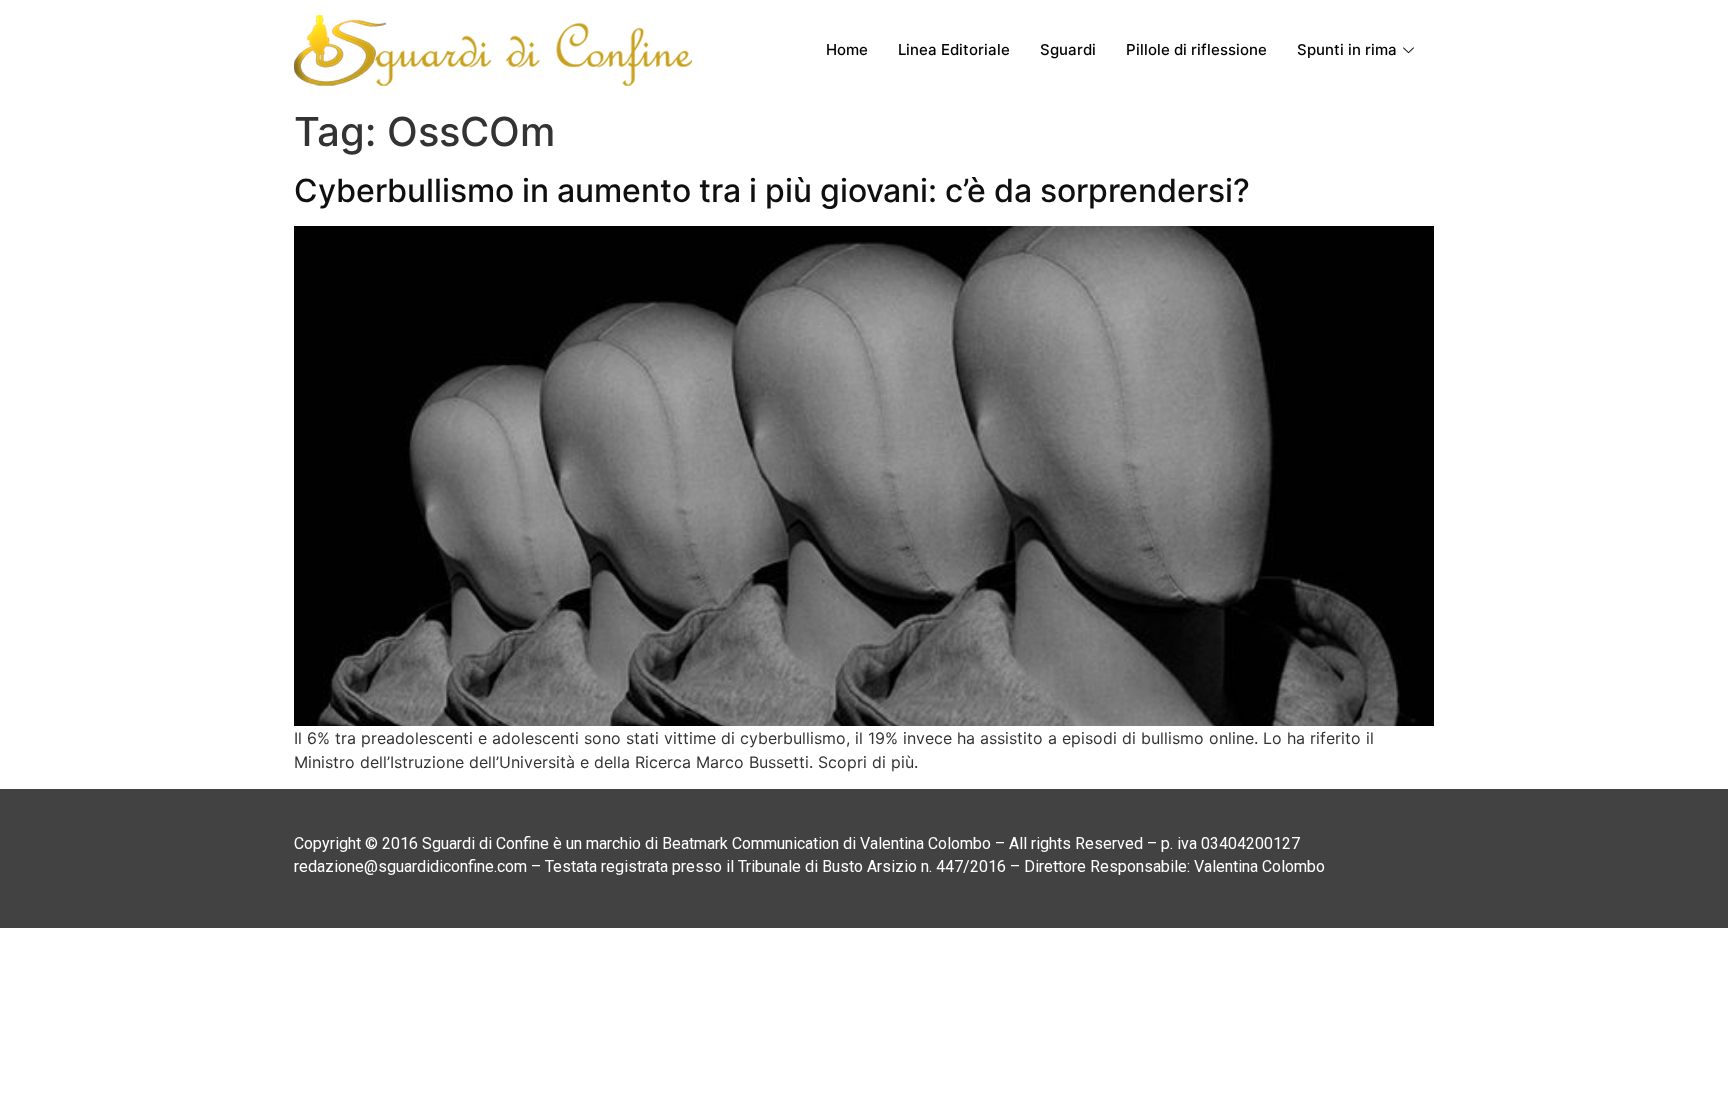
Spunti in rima (1347, 49)
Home (847, 49)
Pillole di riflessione (1196, 49)
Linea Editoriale (954, 49)
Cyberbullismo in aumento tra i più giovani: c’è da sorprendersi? (772, 190)
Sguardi (1068, 49)
